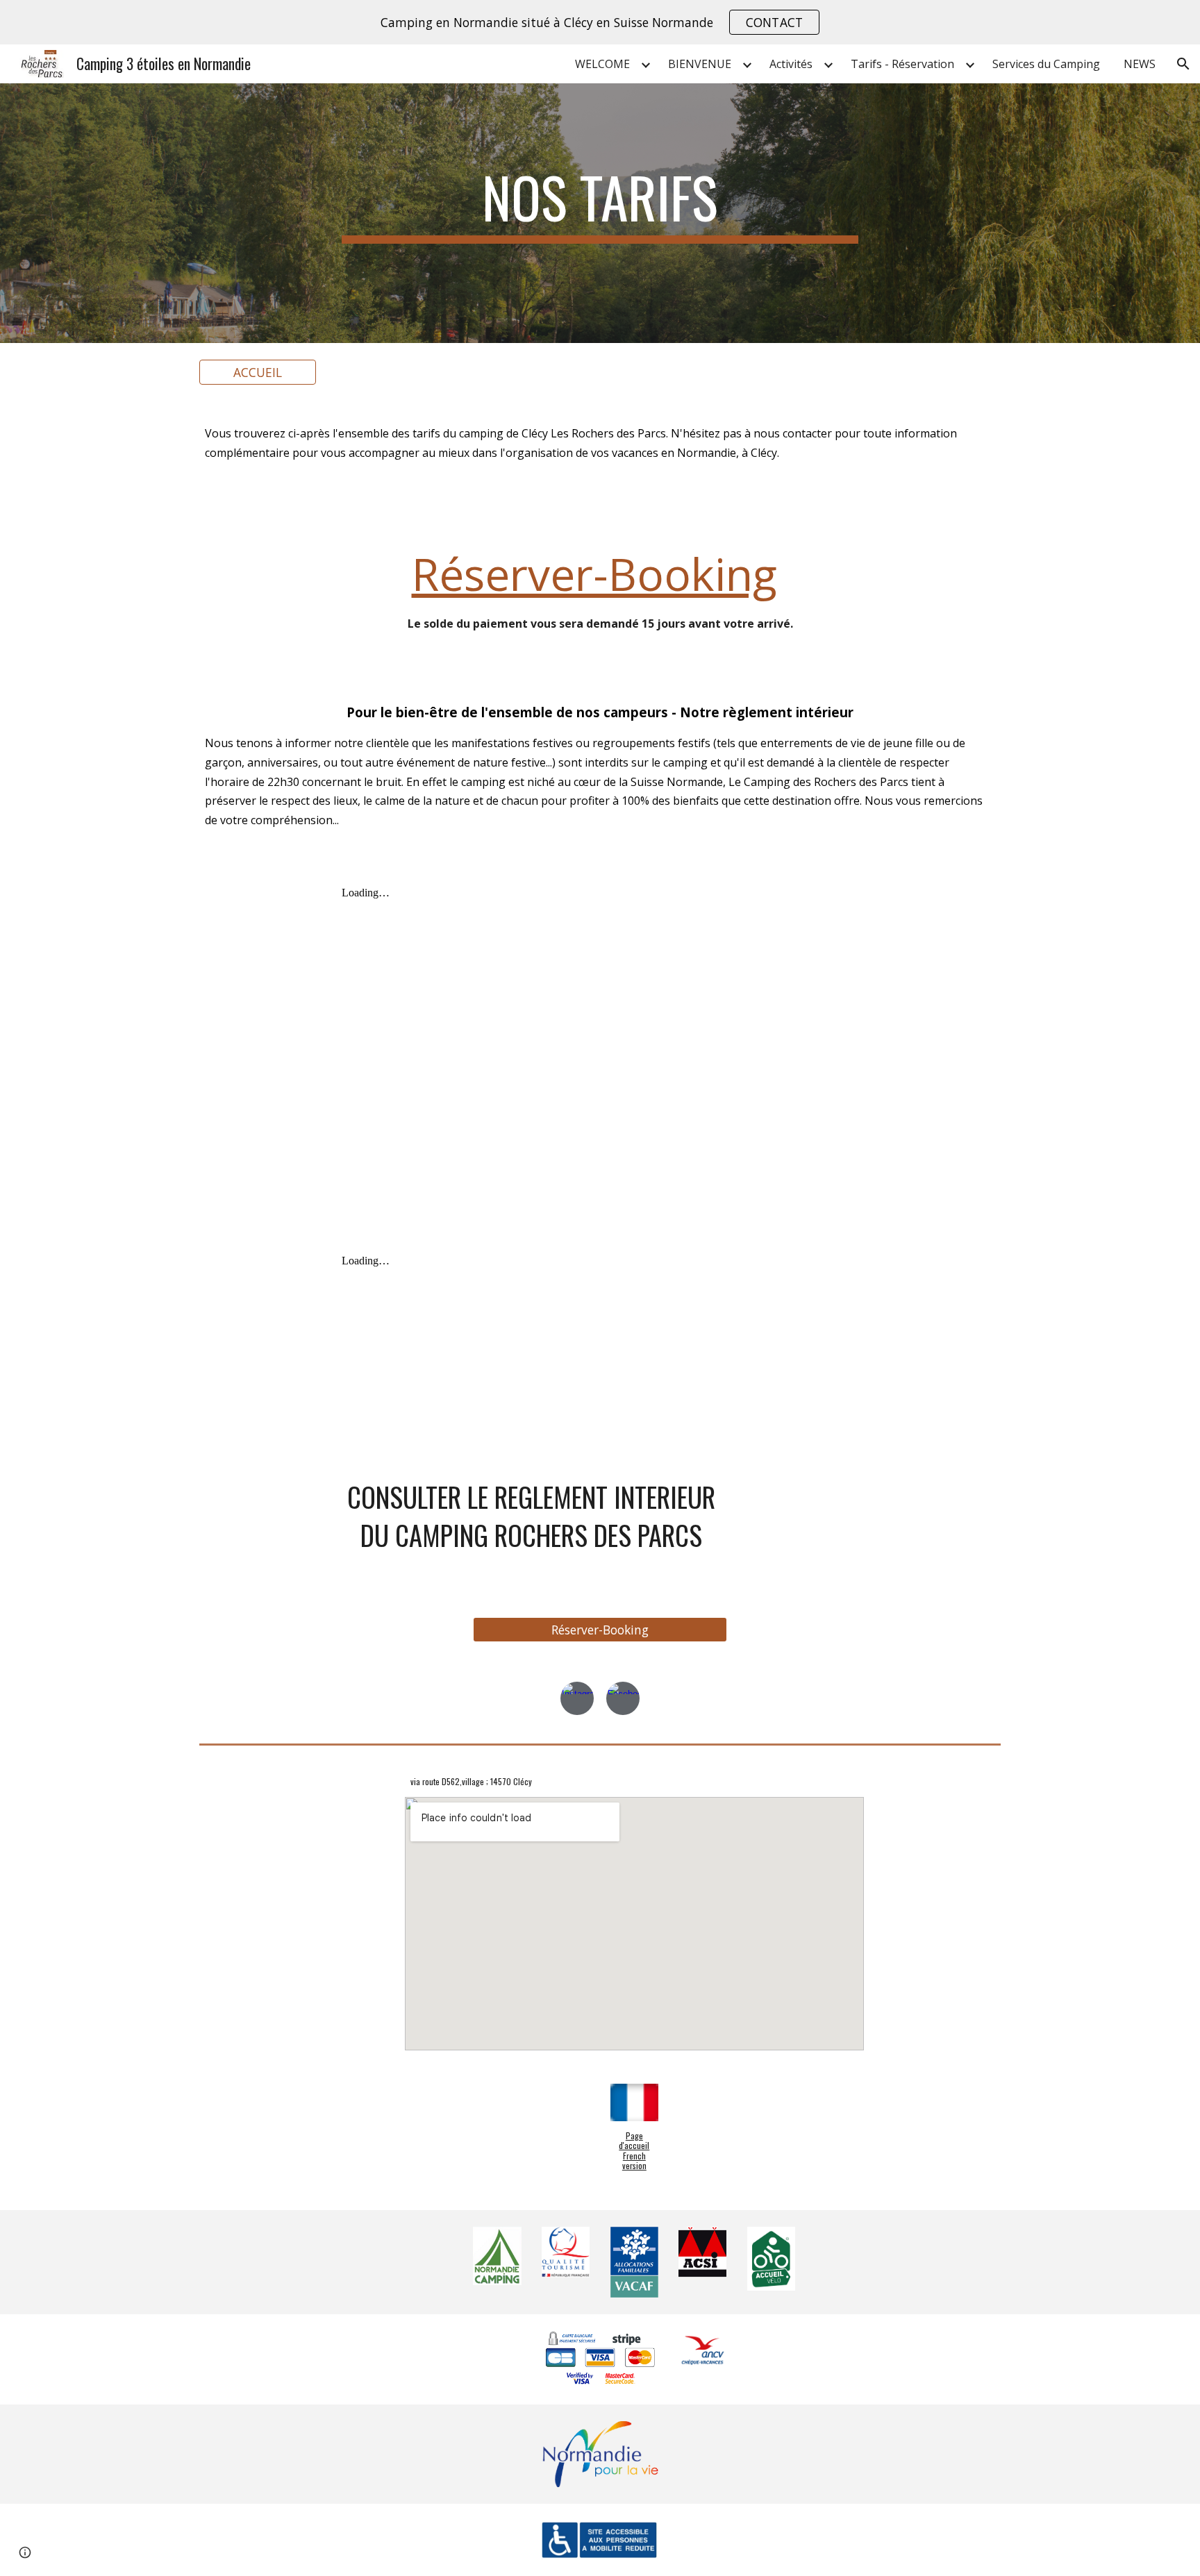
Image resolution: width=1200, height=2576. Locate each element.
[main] (600, 203)
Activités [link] (791, 64)
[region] (600, 22)
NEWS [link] (1140, 64)
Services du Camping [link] (1046, 64)
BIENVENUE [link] (700, 64)
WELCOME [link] (602, 64)
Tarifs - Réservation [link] (902, 64)
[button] (1183, 64)
